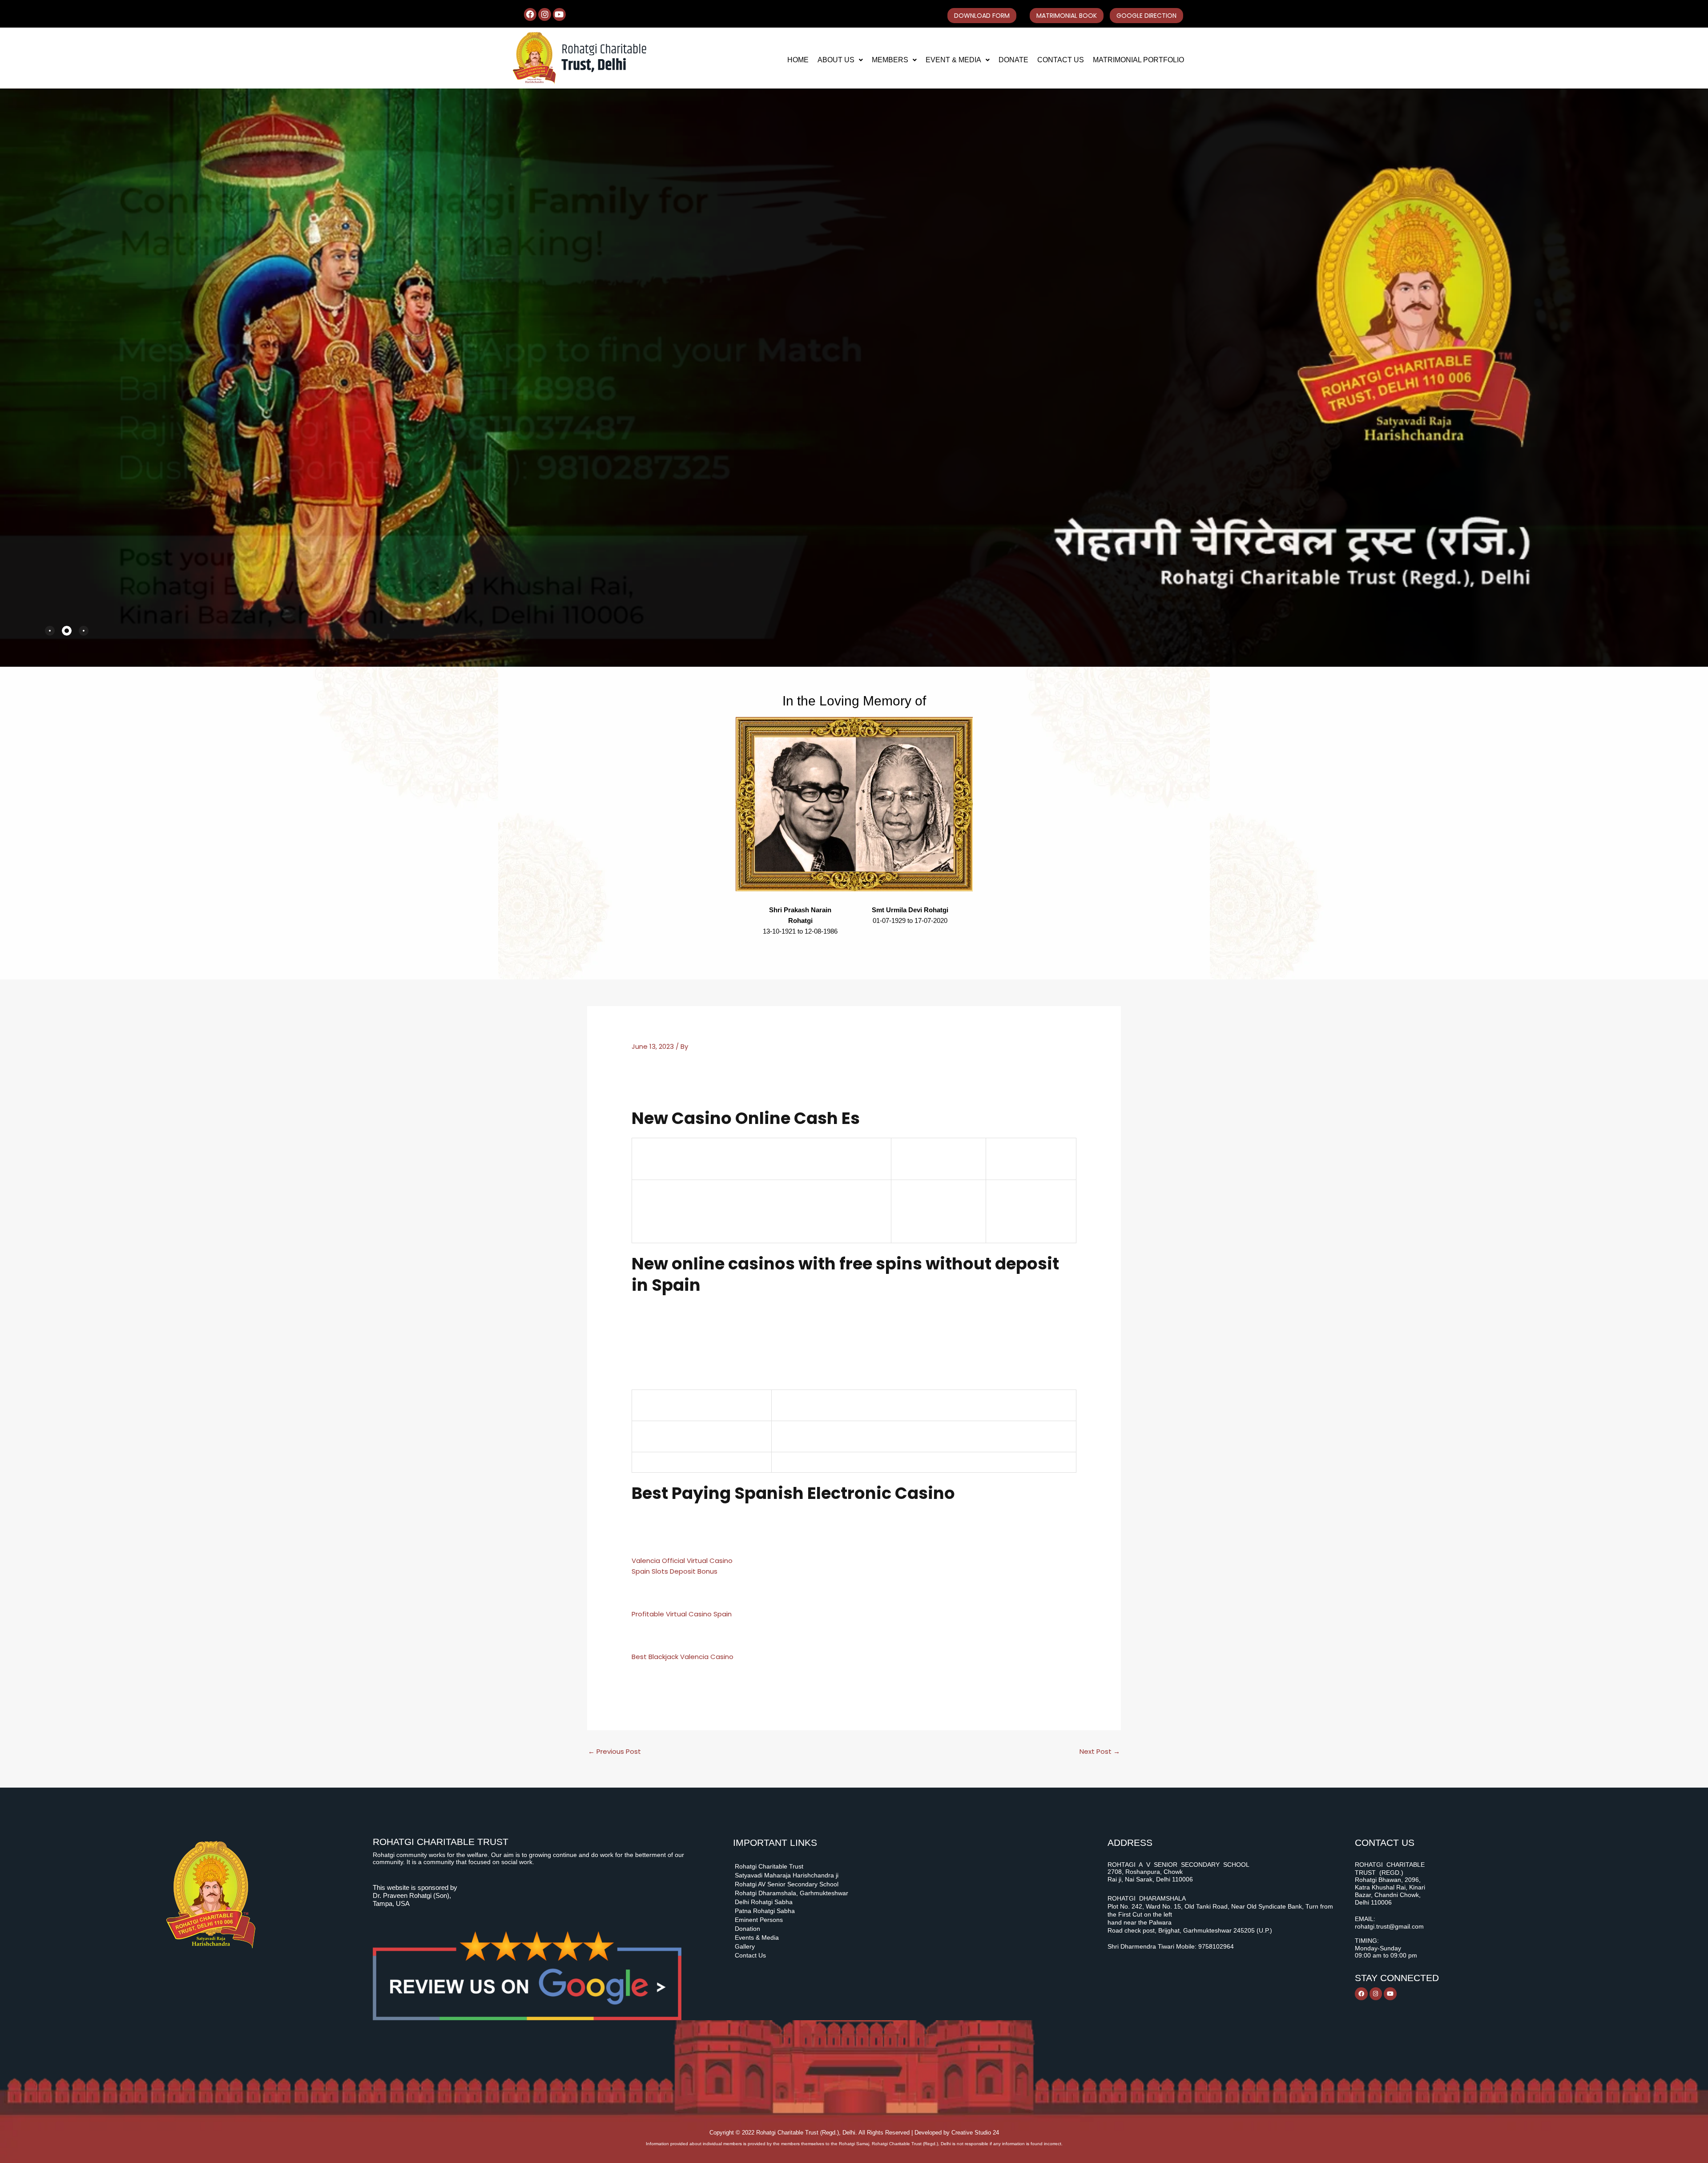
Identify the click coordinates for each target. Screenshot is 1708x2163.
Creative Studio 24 (975, 2133)
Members (890, 60)
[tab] (50, 631)
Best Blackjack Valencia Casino (683, 1657)
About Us (836, 60)
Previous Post (614, 1751)
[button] (840, 60)
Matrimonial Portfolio (1138, 60)
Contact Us (1061, 60)
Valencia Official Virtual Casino (682, 1561)
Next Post (1100, 1751)
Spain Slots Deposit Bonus (675, 1571)
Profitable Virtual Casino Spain (682, 1614)
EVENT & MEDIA (953, 60)
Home (798, 60)
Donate (1013, 60)
